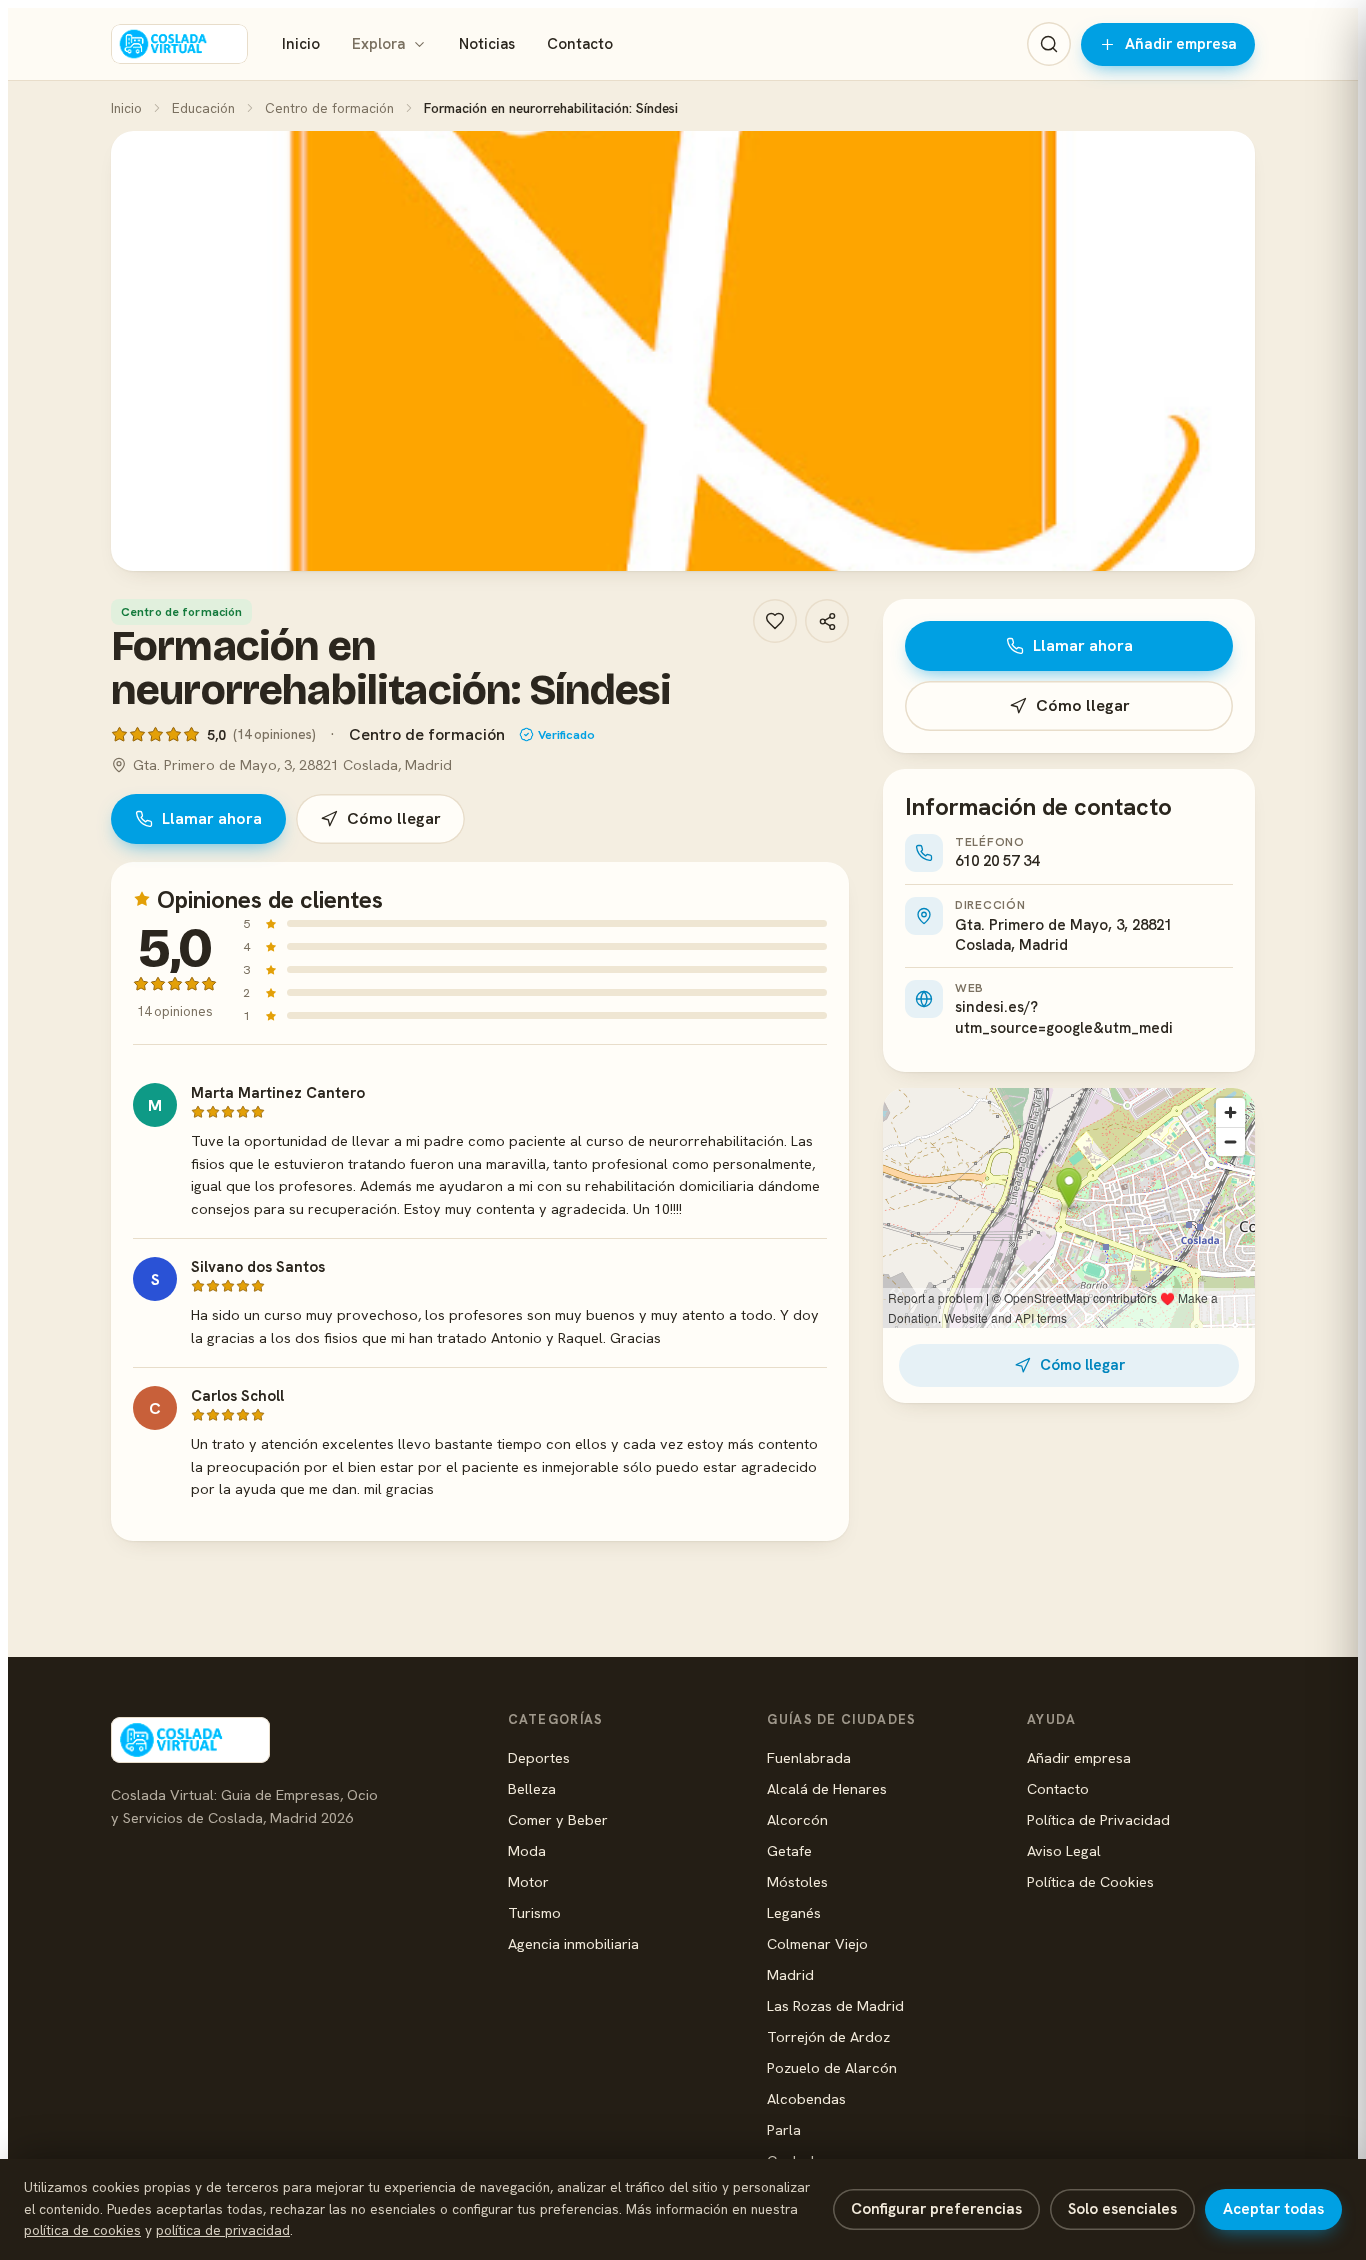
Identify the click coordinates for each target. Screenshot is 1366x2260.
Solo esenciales (1122, 2209)
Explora (378, 44)
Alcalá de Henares (827, 1788)
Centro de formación (329, 108)
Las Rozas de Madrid (835, 2005)
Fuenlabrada (809, 1757)
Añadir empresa (1181, 44)
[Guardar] (775, 621)
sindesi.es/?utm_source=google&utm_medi (1064, 1017)
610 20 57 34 (997, 861)
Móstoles (797, 1881)
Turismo (534, 1912)
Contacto (580, 44)
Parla (784, 2129)
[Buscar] (1049, 44)
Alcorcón (797, 1819)
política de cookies (82, 2230)
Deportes (539, 1757)
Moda (527, 1850)
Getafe (789, 1850)
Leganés (794, 1912)
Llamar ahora (212, 818)
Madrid (790, 1974)
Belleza (532, 1788)
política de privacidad (223, 2230)
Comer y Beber (558, 1819)
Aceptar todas (1273, 2209)
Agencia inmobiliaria (573, 1943)
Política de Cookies (1090, 1881)
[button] (683, 351)
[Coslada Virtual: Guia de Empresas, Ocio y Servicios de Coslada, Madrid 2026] (179, 44)
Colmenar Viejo (817, 1943)
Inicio (301, 44)
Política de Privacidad (1098, 1819)
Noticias (487, 44)
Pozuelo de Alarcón (832, 2067)
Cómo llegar (394, 818)
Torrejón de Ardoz (828, 2036)
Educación (203, 108)
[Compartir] (827, 621)
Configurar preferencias (936, 2209)
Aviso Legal (1064, 1850)
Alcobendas (806, 2098)
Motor (528, 1881)
